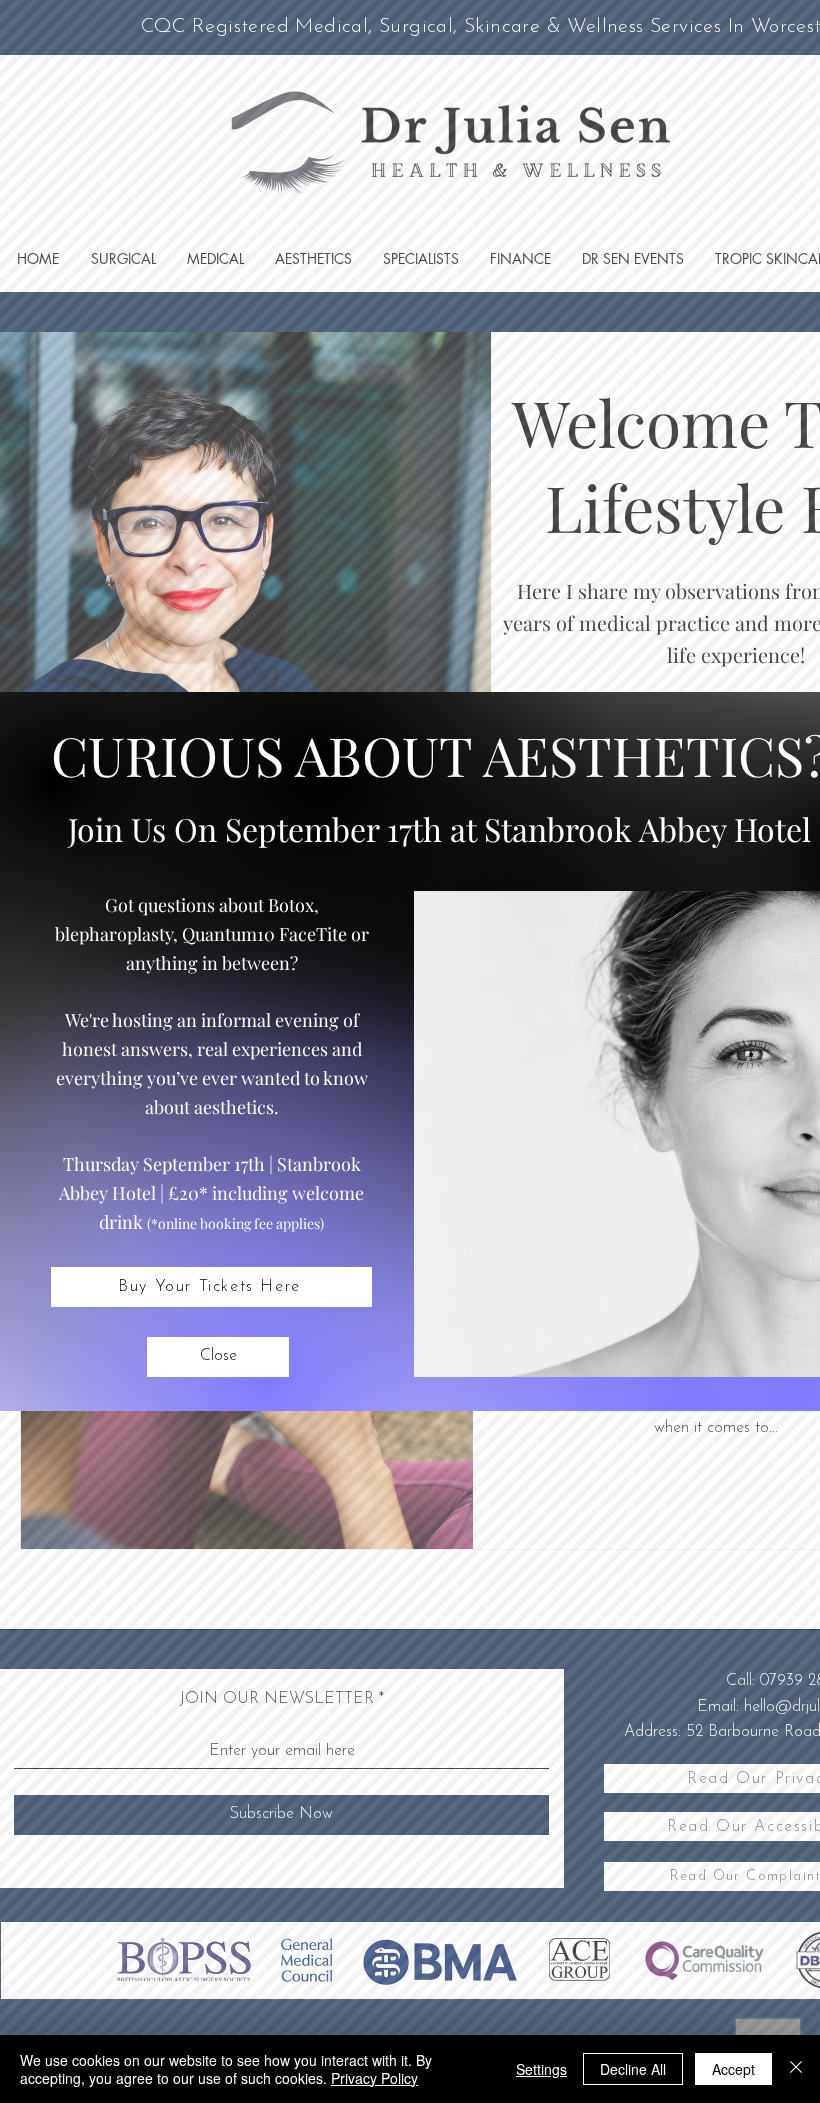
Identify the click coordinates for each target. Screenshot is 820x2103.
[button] (218, 1357)
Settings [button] (541, 2069)
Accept (733, 2069)
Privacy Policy (374, 2078)
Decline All (633, 2069)
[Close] (796, 2069)
